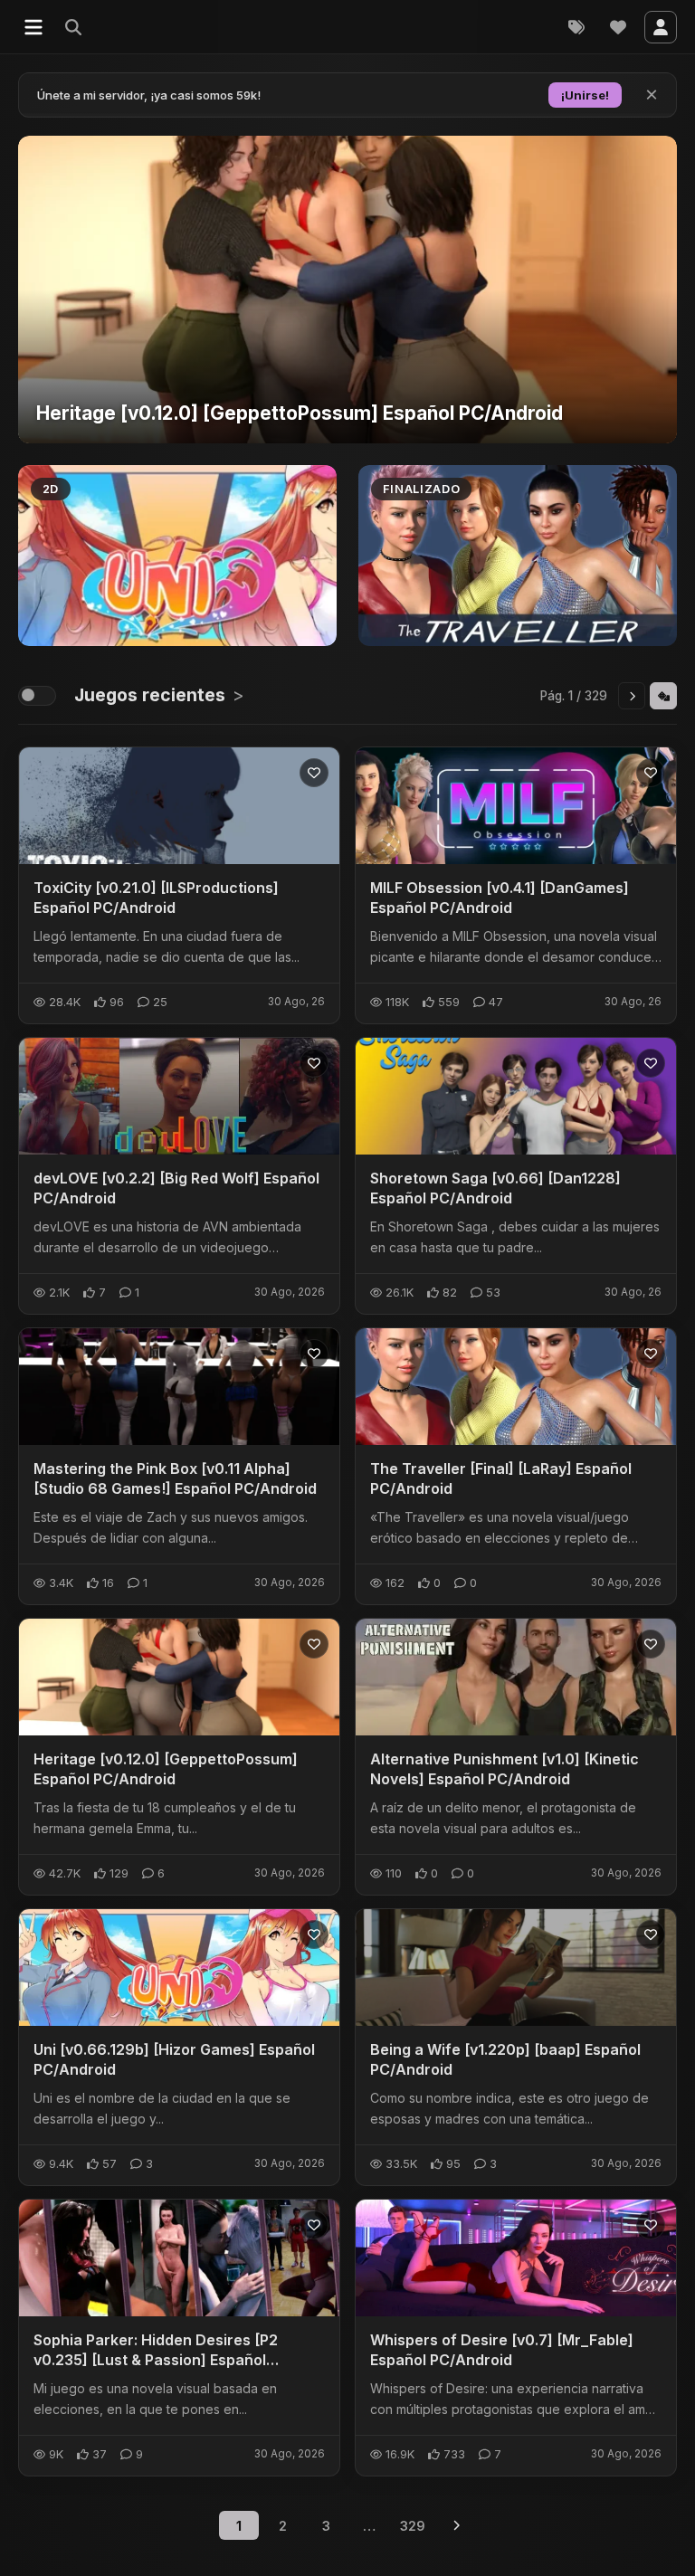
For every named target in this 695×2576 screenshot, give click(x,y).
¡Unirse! (585, 95)
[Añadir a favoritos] (314, 773)
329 (413, 2526)
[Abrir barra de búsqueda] (107, 27)
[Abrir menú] (33, 27)
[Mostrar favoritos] (618, 27)
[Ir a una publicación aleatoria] (663, 696)
